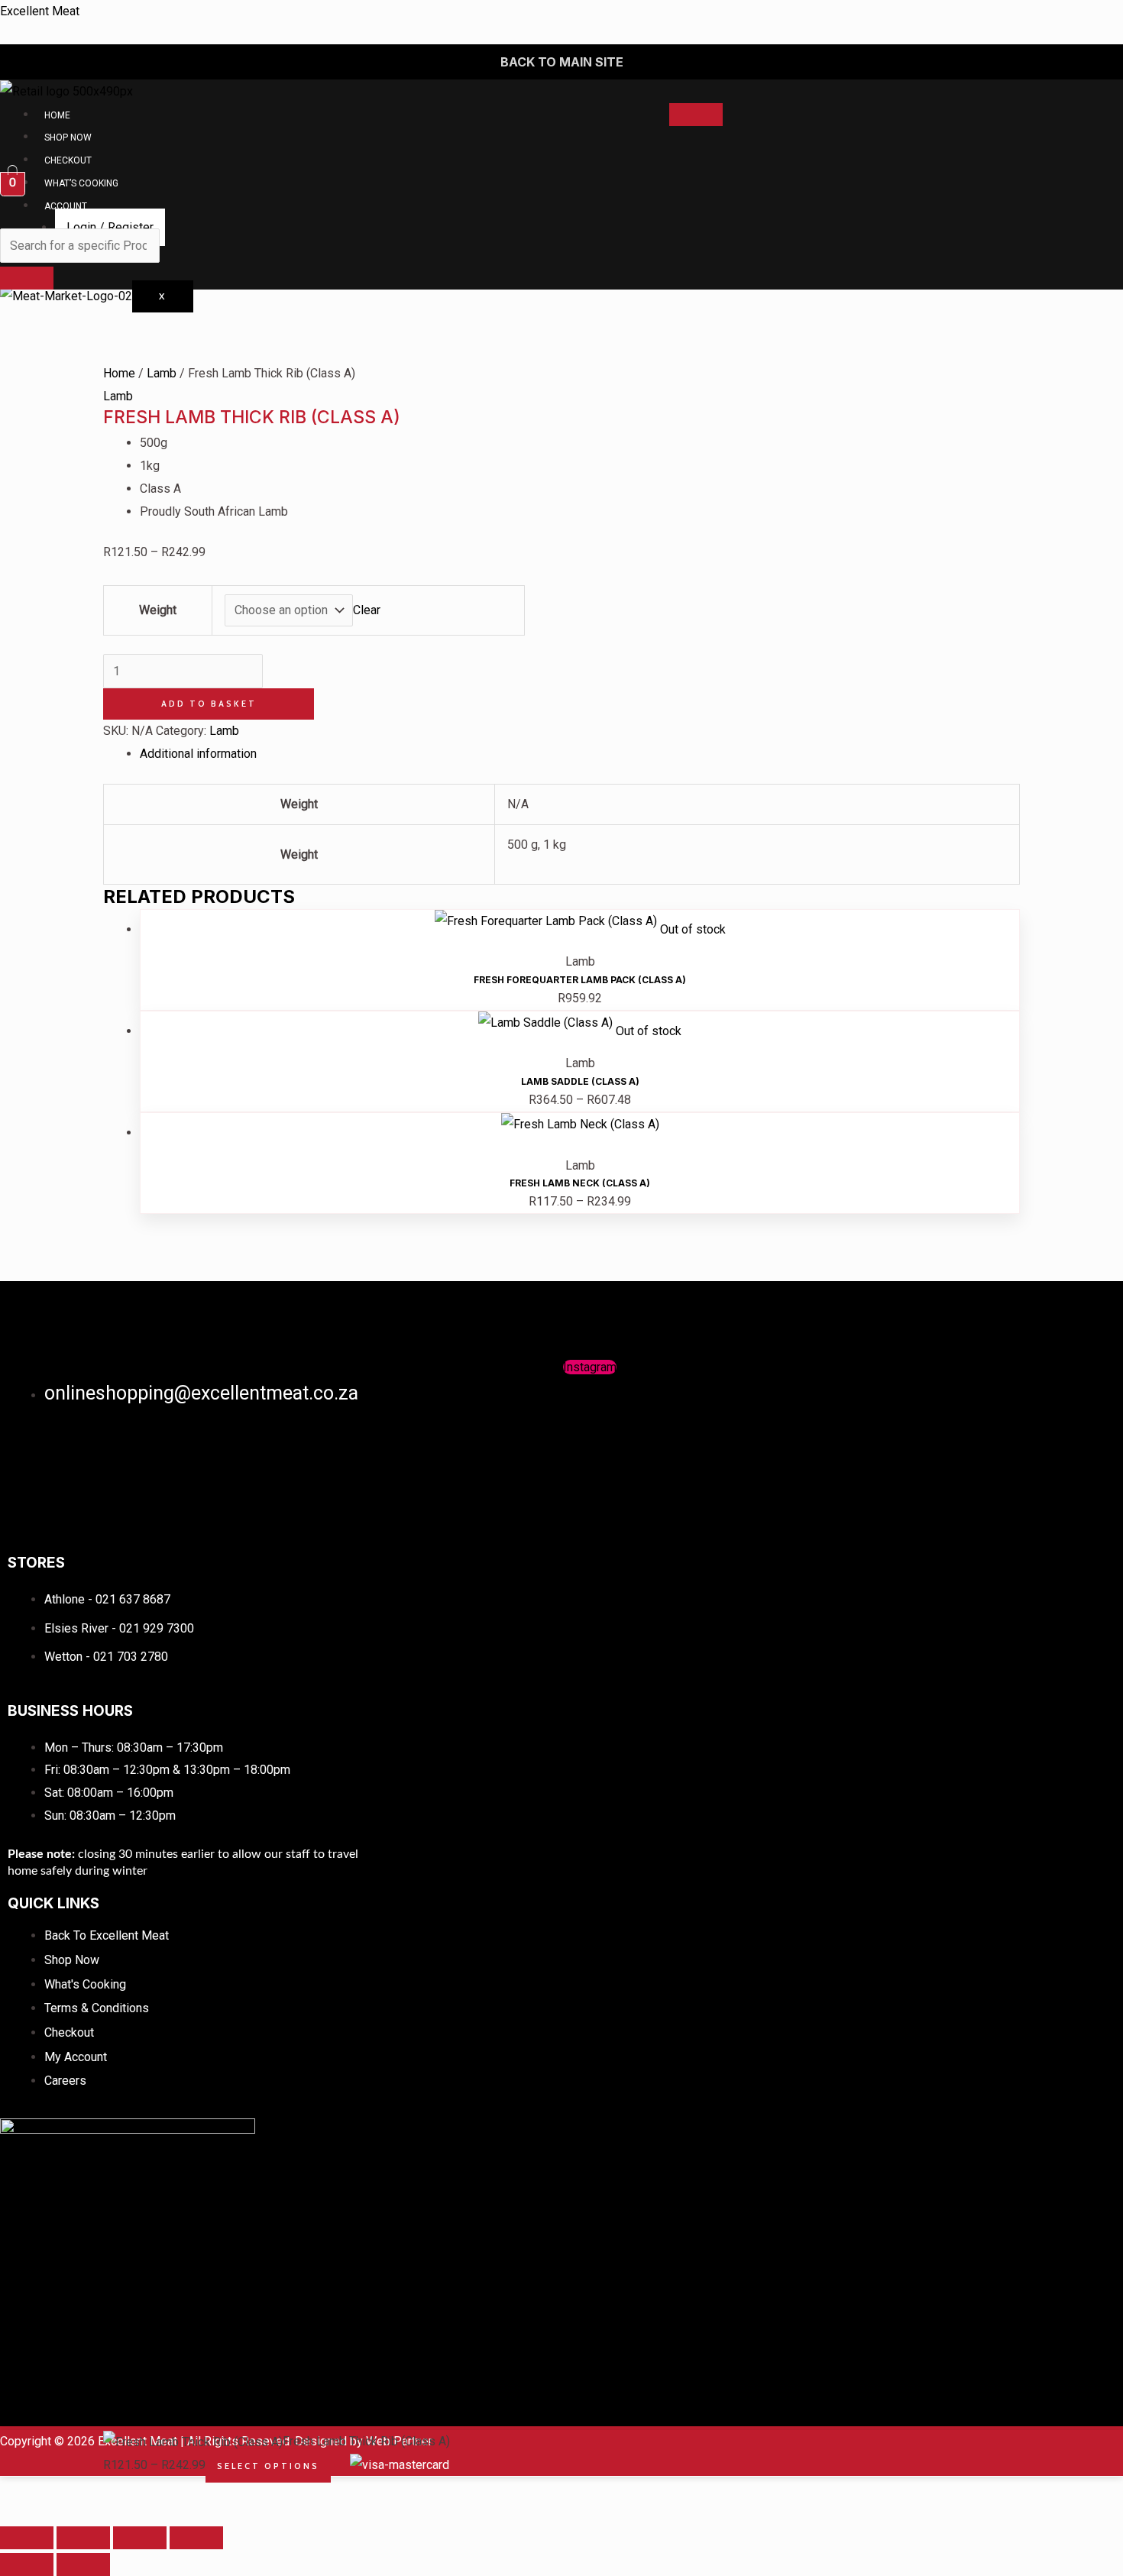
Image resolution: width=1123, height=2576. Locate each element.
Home (57, 115)
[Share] (140, 2538)
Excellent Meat (40, 11)
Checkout (68, 160)
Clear (367, 610)
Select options (268, 2466)
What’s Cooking (81, 183)
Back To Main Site (562, 62)
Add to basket (209, 704)
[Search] (27, 278)
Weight (158, 610)
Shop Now (68, 138)
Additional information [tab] (198, 754)
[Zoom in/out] (27, 2538)
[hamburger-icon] (696, 115)
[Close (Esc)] (196, 2538)
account (66, 206)
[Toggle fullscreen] (83, 2538)
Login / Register (110, 227)
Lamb (162, 373)
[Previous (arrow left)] (27, 2565)
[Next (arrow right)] (83, 2565)
